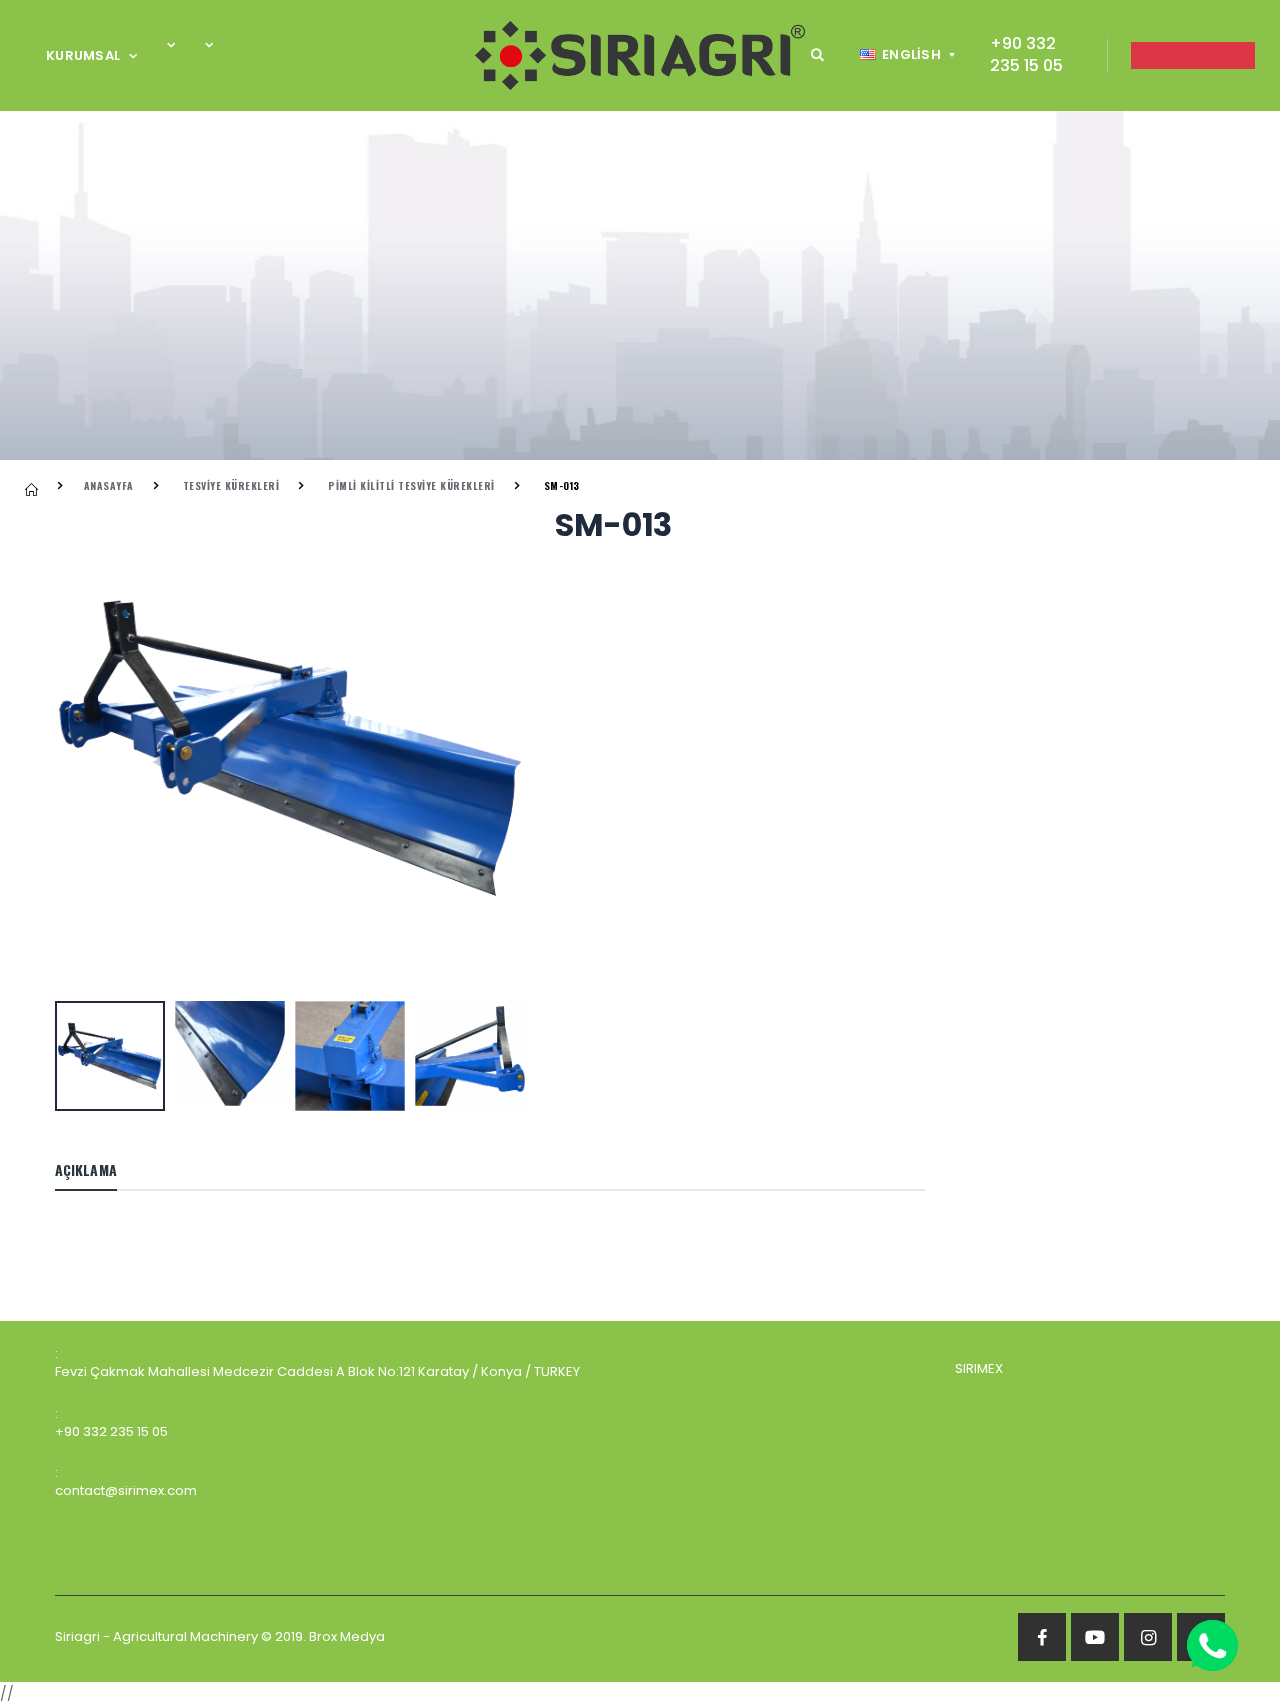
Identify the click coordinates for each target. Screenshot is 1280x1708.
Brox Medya (347, 1636)
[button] (817, 55)
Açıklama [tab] (86, 1169)
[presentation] (80, 750)
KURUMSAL (83, 55)
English (911, 54)
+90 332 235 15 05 (1026, 54)
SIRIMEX (979, 1368)
